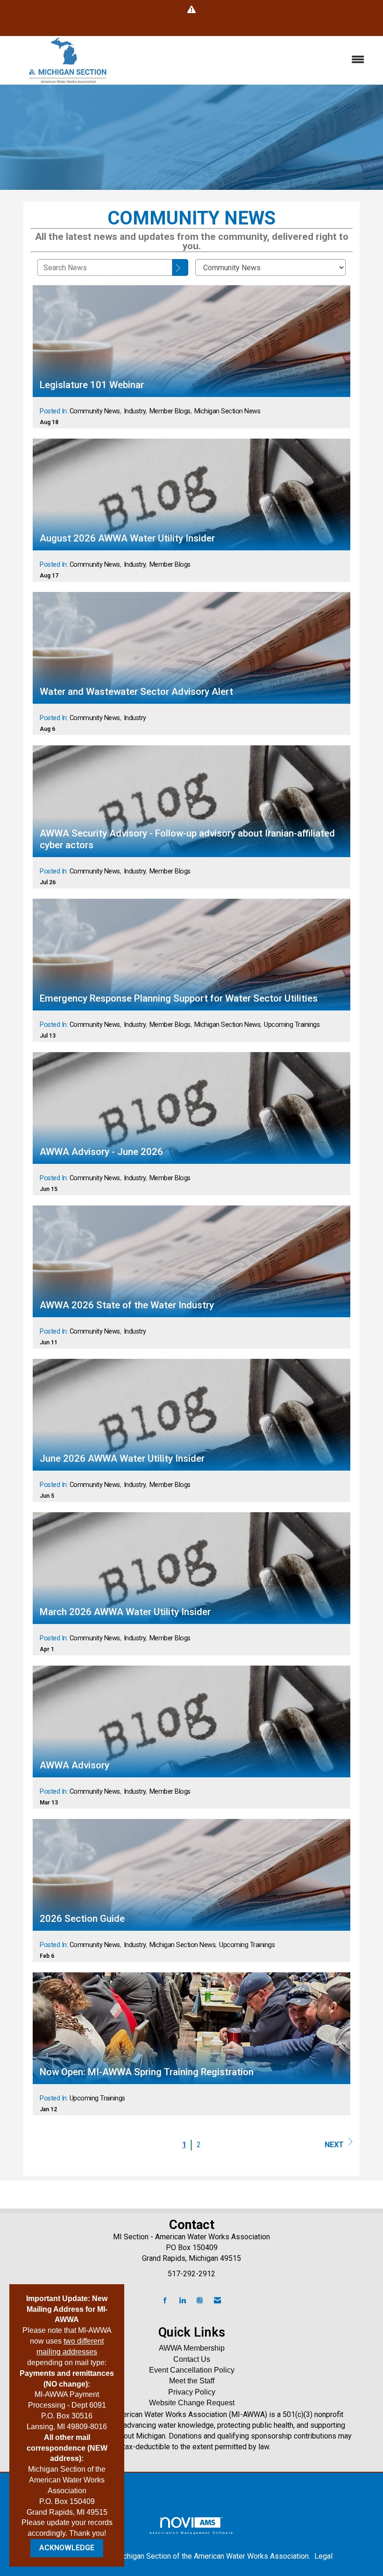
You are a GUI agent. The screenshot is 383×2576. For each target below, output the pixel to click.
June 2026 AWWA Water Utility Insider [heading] (122, 1458)
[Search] (180, 267)
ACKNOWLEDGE (67, 2548)
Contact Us (192, 2359)
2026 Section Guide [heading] (82, 1919)
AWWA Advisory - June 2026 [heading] (101, 1152)
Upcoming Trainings (292, 1025)
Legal (323, 2556)
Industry (135, 411)
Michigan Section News (227, 411)
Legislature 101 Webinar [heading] (92, 385)
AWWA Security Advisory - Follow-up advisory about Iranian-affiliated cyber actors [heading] (187, 839)
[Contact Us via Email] (217, 2301)
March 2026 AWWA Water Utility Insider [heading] (125, 1612)
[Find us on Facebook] (165, 2301)
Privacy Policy (192, 2392)
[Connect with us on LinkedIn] (182, 2301)
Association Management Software (191, 2533)
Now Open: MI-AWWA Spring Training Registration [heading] (147, 2072)
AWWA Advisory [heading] (74, 1765)
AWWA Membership (192, 2348)
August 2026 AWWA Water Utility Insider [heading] (127, 538)
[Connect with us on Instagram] (200, 2301)
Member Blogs (170, 411)
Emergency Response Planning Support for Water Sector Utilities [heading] (179, 998)
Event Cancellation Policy (192, 2370)
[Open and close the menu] (251, 60)
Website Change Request (192, 2403)
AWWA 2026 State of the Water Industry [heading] (127, 1305)
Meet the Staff (192, 2381)
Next (334, 2145)
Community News (95, 411)
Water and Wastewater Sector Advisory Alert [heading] (136, 692)
